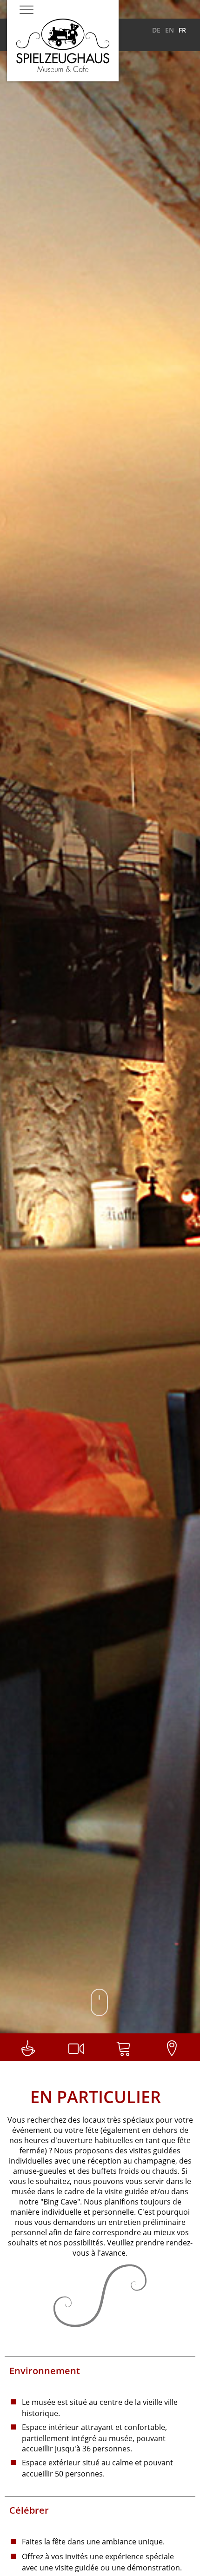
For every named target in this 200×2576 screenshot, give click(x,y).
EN (170, 30)
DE (156, 30)
